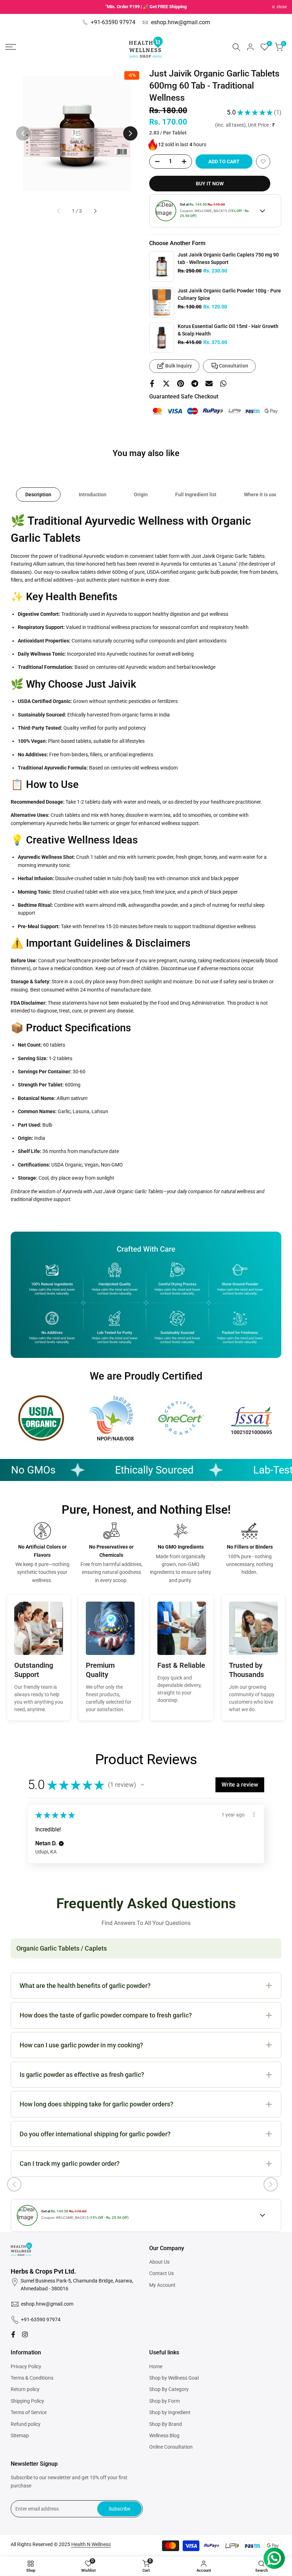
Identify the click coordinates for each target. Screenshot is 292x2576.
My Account (162, 2285)
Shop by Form (165, 2401)
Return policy (25, 2389)
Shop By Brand (166, 2424)
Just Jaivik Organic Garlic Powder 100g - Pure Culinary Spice (229, 294)
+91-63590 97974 (113, 22)
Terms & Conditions (32, 2378)
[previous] (23, 133)
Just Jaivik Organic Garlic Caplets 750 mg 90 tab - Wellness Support (228, 258)
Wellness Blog (164, 2435)
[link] (162, 266)
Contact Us (161, 2273)
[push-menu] (11, 47)
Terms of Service (29, 2412)
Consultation (234, 366)
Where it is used (262, 494)
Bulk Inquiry (179, 366)
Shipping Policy (27, 2401)
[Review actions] (254, 1814)
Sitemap (20, 2435)
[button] (263, 162)
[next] (130, 133)
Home (156, 2366)
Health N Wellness (91, 2544)
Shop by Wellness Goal (174, 2378)
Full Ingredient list (196, 494)
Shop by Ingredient (170, 2412)
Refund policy (26, 2424)
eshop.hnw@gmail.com (181, 22)
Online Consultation (171, 2447)
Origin (141, 494)
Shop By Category (169, 2389)
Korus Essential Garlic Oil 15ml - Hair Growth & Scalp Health (228, 330)
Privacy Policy (26, 2366)
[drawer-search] (236, 47)
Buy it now (210, 184)
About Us (159, 2262)
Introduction (93, 494)
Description (38, 494)
